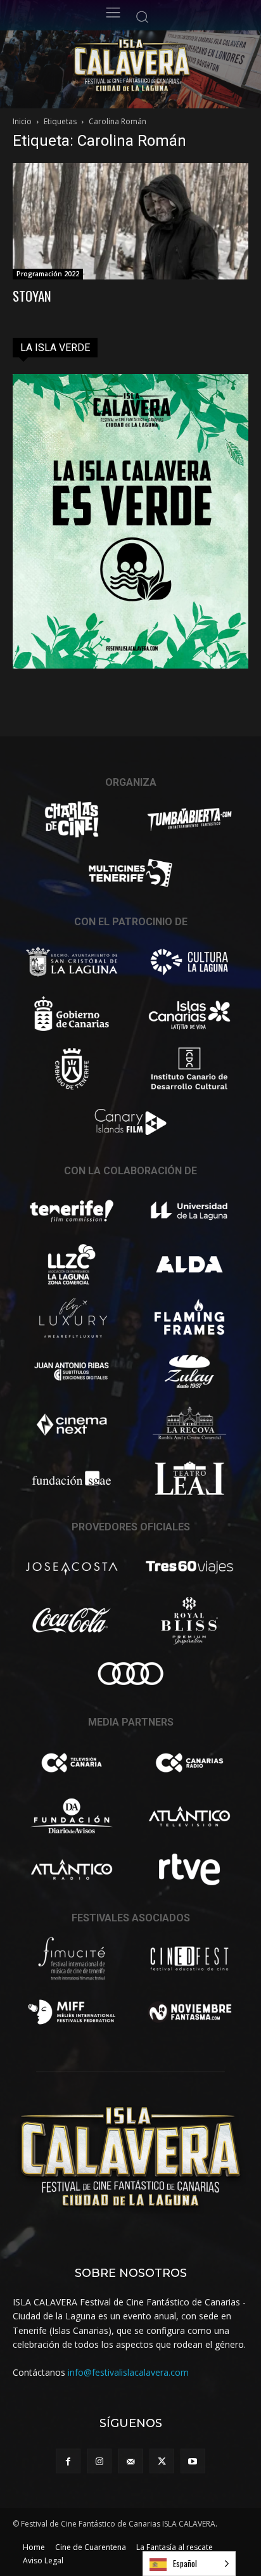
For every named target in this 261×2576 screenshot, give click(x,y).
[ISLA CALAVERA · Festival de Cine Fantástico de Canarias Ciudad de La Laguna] (159, 66)
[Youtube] (193, 2461)
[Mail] (130, 2461)
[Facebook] (68, 2461)
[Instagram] (99, 2461)
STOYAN (32, 296)
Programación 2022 (48, 274)
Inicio (22, 121)
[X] (162, 2461)
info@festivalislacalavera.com (128, 2372)
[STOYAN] (130, 221)
